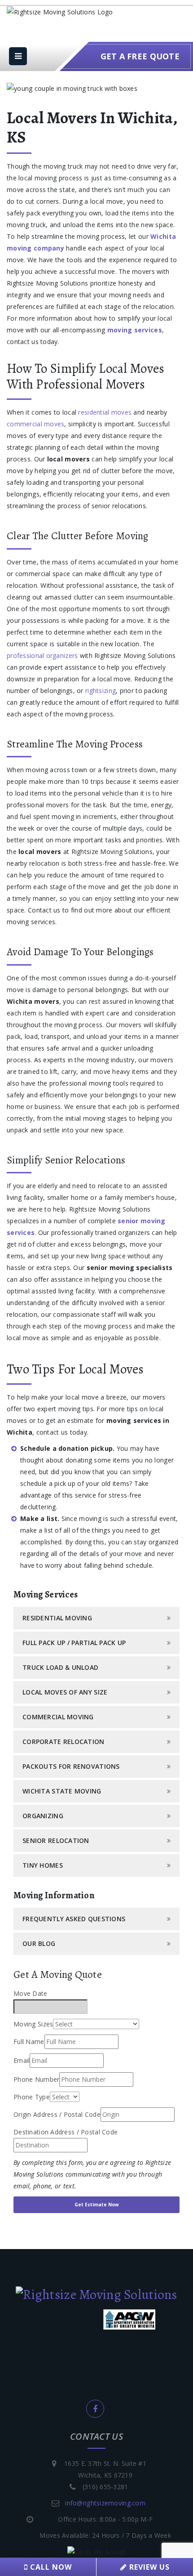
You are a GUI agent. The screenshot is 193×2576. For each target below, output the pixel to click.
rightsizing (101, 691)
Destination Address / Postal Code (66, 2132)
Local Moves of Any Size (65, 1692)
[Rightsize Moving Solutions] (96, 2294)
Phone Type (32, 2097)
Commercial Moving (58, 1717)
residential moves (105, 412)
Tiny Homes (43, 1865)
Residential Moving (57, 1618)
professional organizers (42, 655)
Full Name (29, 2042)
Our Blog (39, 1943)
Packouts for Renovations (71, 1766)
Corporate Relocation (64, 1742)
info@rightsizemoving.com (105, 2503)
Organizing (43, 1816)
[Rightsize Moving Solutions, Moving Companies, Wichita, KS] (47, 2369)
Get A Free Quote (140, 56)
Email (22, 2060)
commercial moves (35, 424)
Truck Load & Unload (60, 1667)
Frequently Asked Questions (74, 1919)
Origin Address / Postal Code (57, 2114)
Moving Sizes (33, 2024)
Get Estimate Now (97, 2205)
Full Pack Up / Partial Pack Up (74, 1643)
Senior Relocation (56, 1840)
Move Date (31, 1993)
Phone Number (36, 2079)
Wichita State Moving (62, 1791)
